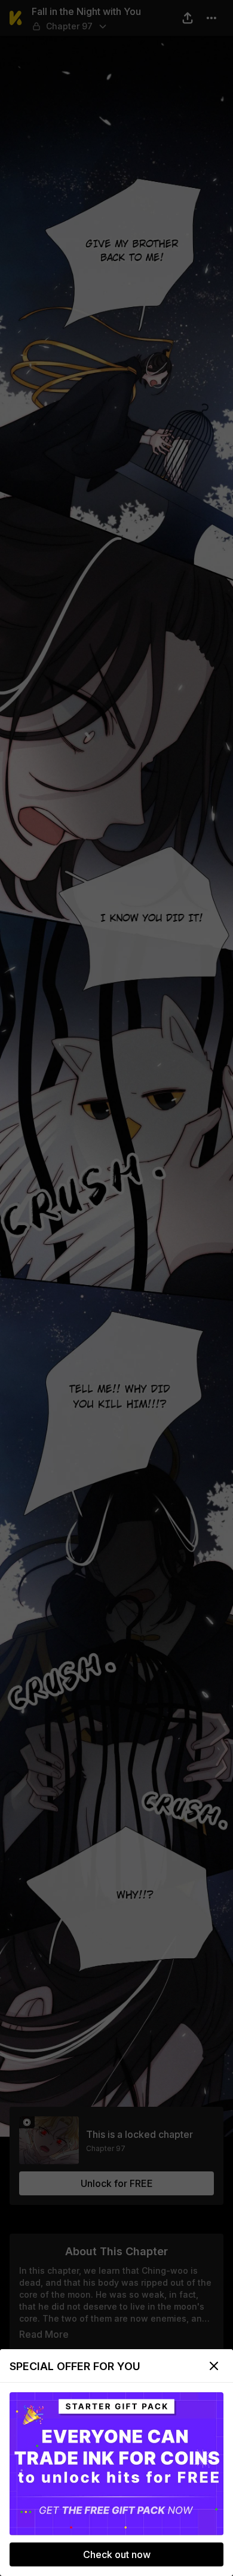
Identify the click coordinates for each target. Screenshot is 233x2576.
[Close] (214, 2366)
